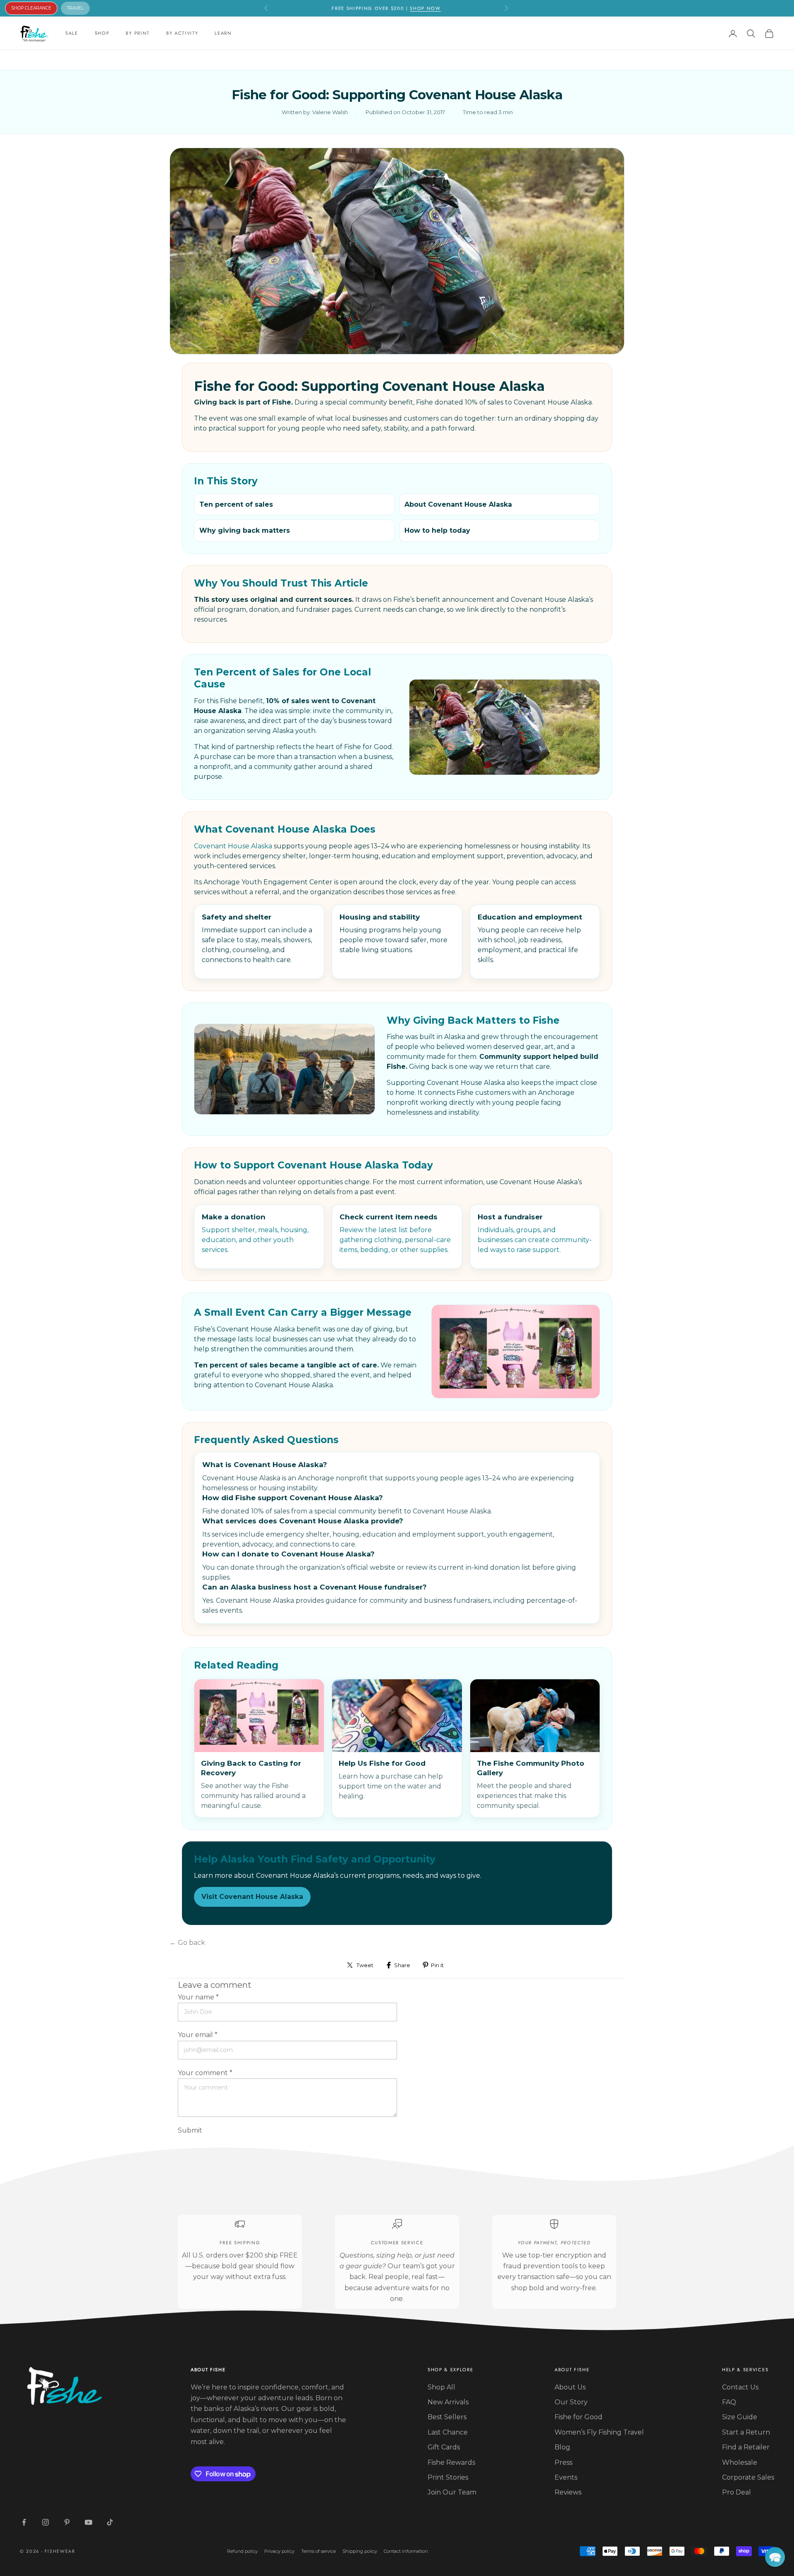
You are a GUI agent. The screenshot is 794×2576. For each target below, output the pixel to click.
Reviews (568, 2492)
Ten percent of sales (236, 504)
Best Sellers (447, 2417)
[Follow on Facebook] (24, 2522)
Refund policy (242, 2551)
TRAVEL (75, 8)
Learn (223, 33)
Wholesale (740, 2462)
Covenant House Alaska (233, 846)
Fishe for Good (579, 2417)
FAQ (729, 2402)
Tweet (365, 1965)
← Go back (187, 1943)
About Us (570, 2387)
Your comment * (205, 2073)
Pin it (437, 1965)
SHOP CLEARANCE (31, 8)
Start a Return (746, 2432)
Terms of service (318, 2551)
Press (563, 2462)
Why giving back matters (245, 530)
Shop (102, 33)
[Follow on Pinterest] (67, 2522)
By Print (138, 33)
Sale (72, 33)
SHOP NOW (425, 8)
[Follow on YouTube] (88, 2522)
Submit (190, 2130)
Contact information (406, 2551)
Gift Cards (444, 2447)
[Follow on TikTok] (110, 2522)
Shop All (441, 2387)
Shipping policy (360, 2551)
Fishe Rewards (451, 2462)
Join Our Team (452, 2492)
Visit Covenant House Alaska (252, 1897)
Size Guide (740, 2417)
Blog (562, 2447)
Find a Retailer (746, 2447)
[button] (775, 2557)
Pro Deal (737, 2492)
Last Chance (448, 2432)
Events (566, 2477)
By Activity (182, 33)
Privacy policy (279, 2551)
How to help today (437, 530)
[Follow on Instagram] (45, 2522)
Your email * (198, 2035)
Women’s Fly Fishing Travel (599, 2432)
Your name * (198, 1997)
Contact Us (740, 2387)
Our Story (571, 2402)
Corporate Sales (748, 2477)
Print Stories (448, 2477)
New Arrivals (448, 2402)
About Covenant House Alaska (458, 504)
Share (402, 1965)
